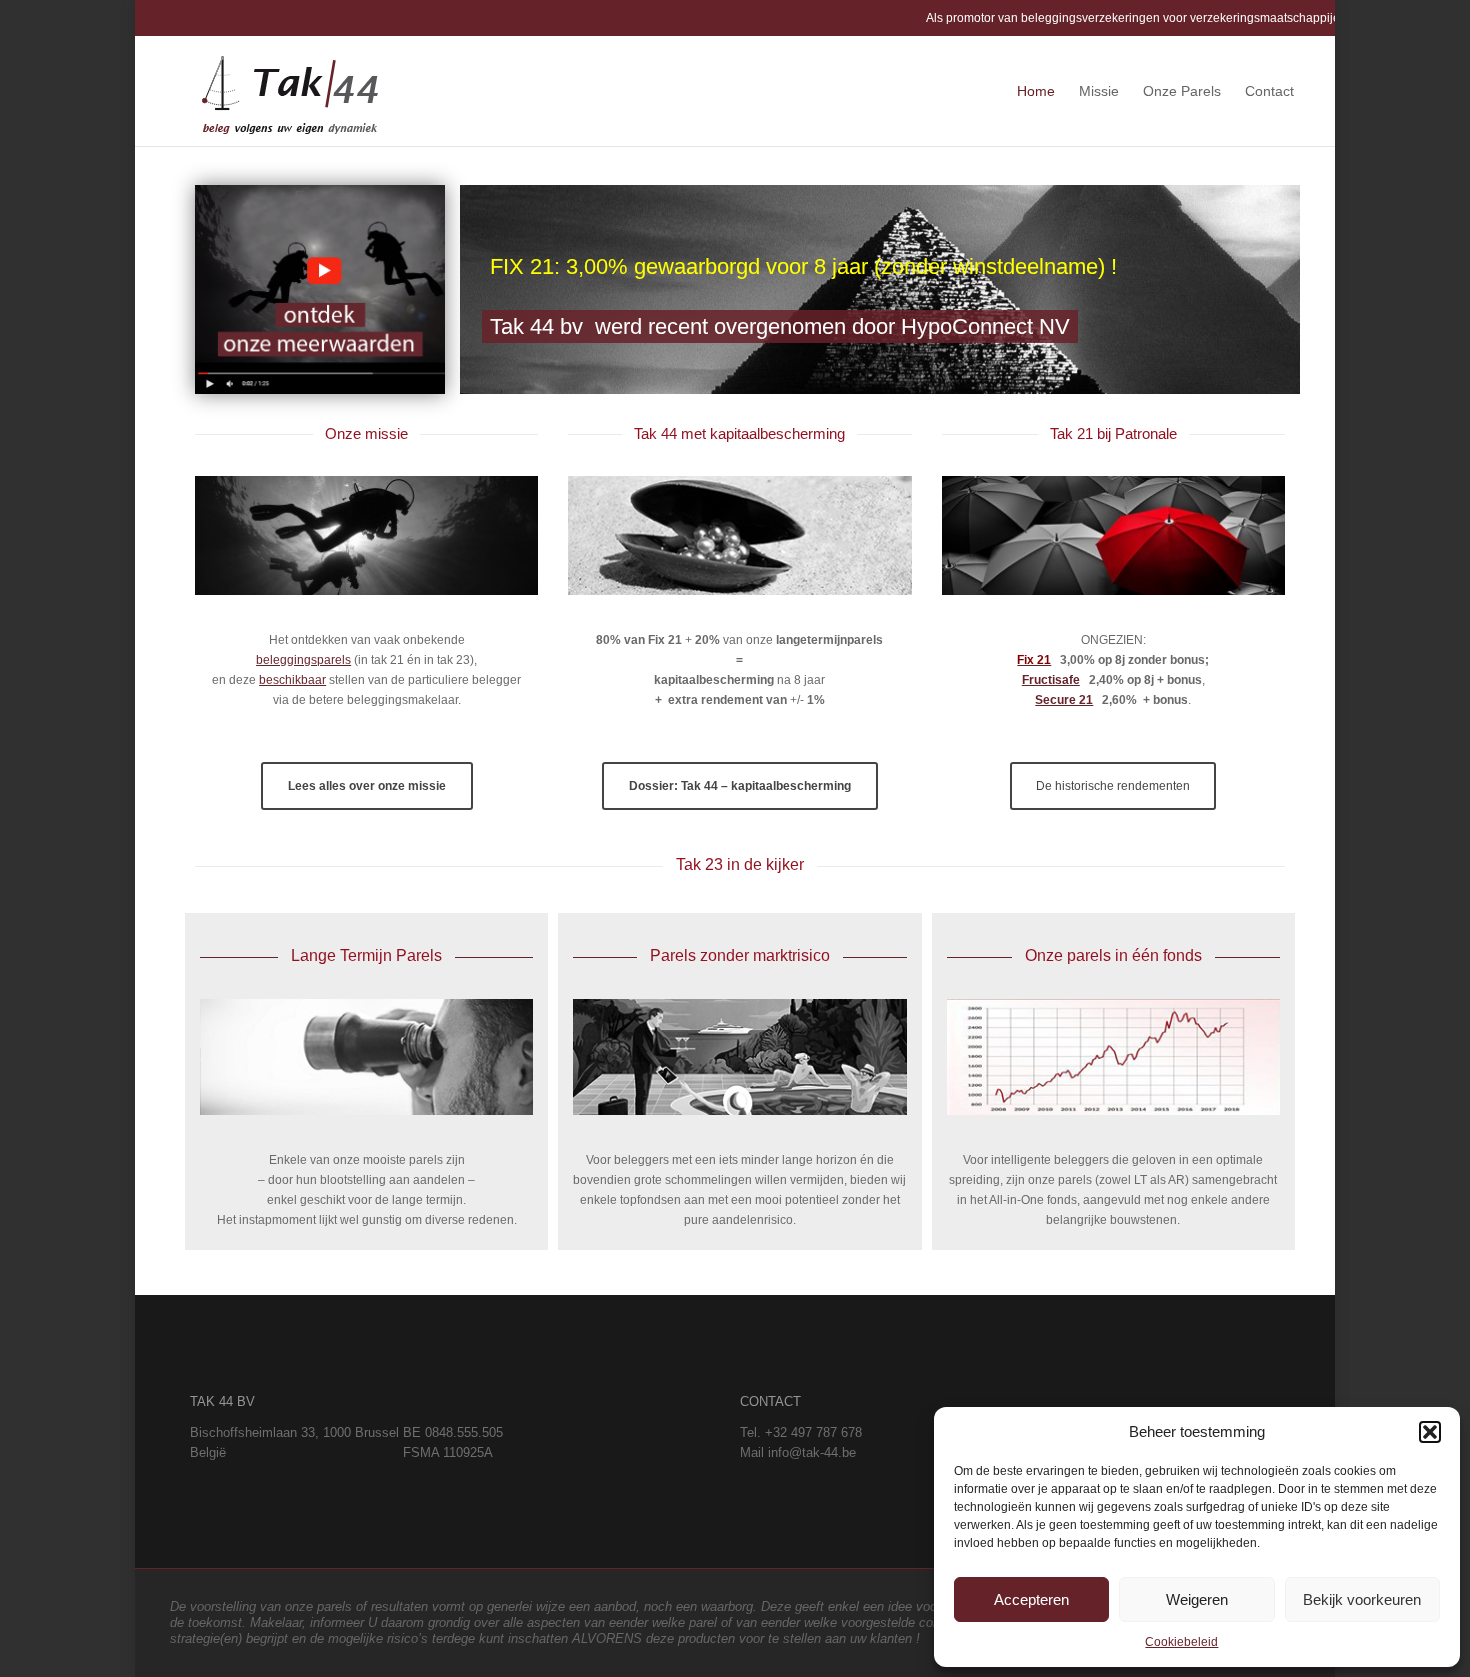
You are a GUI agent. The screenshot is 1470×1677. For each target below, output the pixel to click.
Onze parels (1182, 91)
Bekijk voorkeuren (1362, 1599)
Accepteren (1031, 1599)
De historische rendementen (1113, 786)
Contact (1269, 91)
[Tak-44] (290, 91)
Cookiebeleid (1181, 1642)
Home (1036, 91)
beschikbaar (292, 680)
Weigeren (1197, 1599)
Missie (1099, 91)
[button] (1430, 1432)
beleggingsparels (303, 660)
